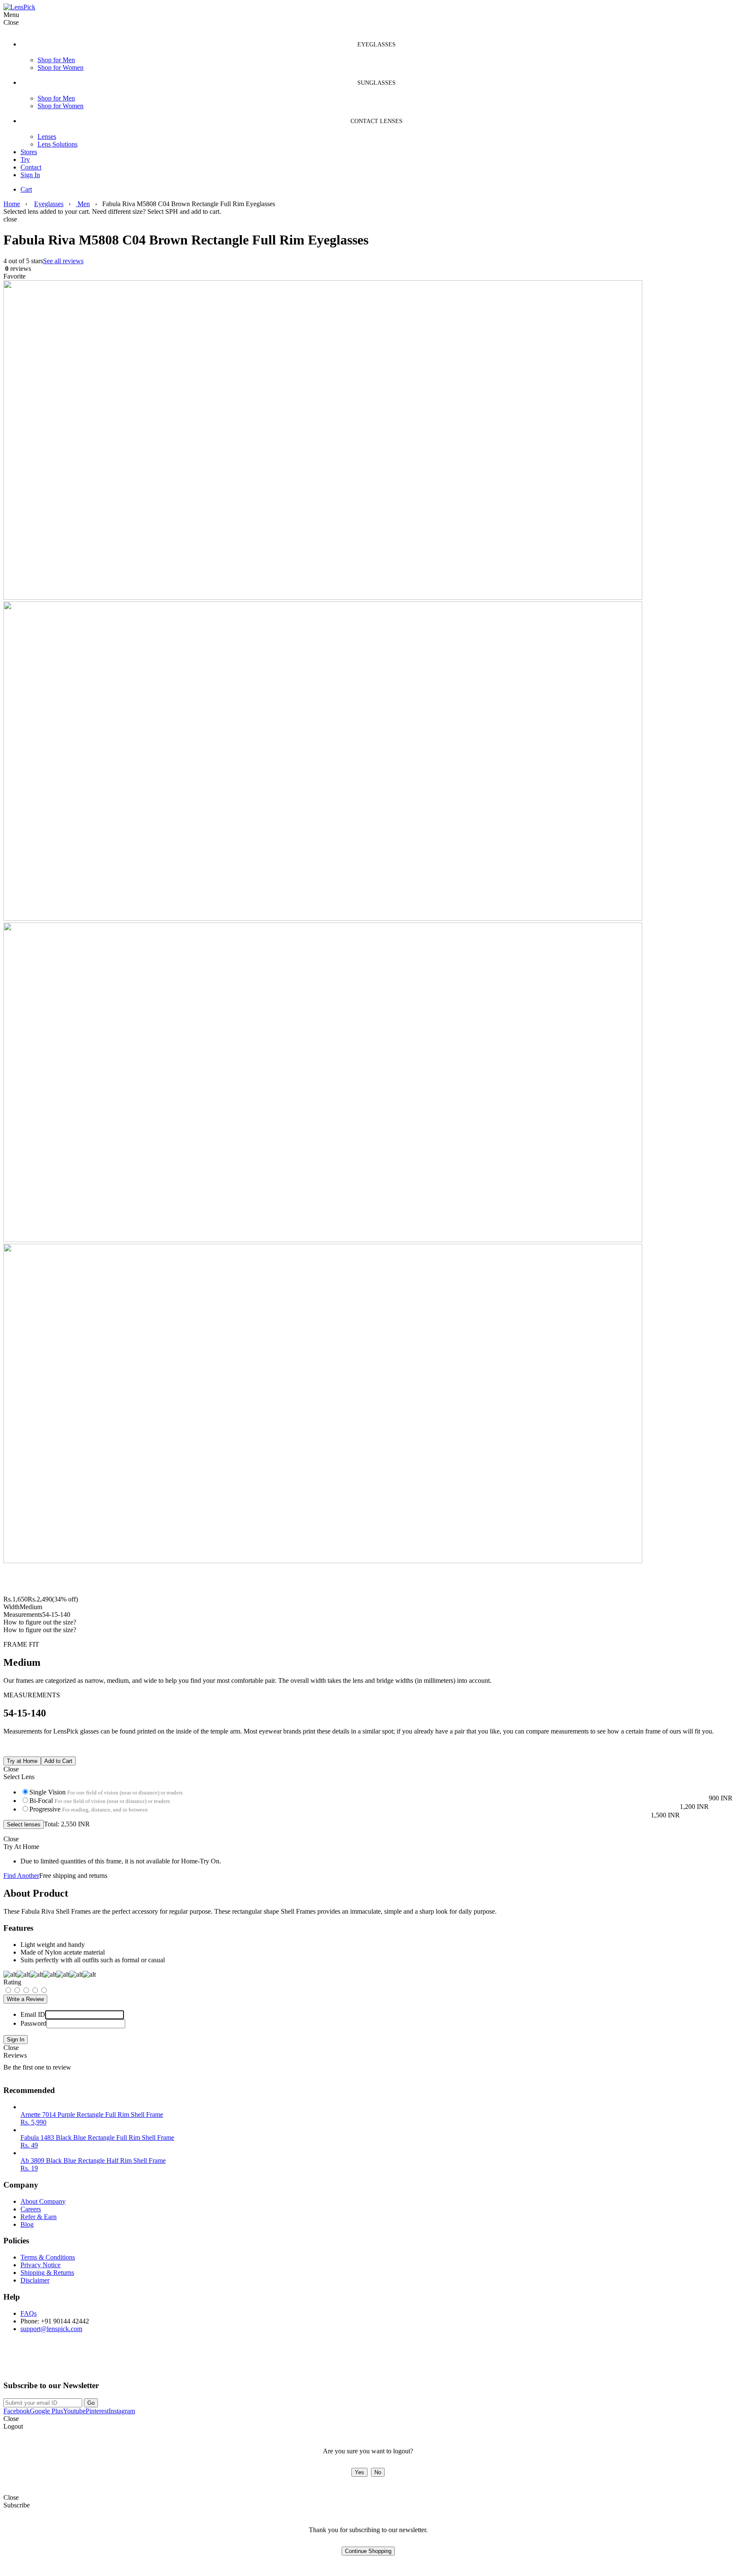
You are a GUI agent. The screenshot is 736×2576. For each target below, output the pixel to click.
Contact (31, 167)
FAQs (29, 2313)
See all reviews (63, 261)
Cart (26, 189)
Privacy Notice (40, 2265)
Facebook (17, 2411)
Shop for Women (60, 68)
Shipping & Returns (47, 2273)
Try (25, 160)
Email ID (33, 2014)
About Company (43, 2201)
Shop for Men (56, 60)
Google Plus (46, 2411)
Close (11, 2048)
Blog (27, 2224)
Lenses (47, 137)
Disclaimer (35, 2280)
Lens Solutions (57, 144)
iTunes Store (108, 2363)
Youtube (74, 2411)
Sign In (30, 175)
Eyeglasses (49, 204)
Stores (29, 152)
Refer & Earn (39, 2217)
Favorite (14, 276)
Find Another (21, 1876)
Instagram (122, 2411)
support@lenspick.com (51, 2329)
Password (33, 2023)
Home (12, 204)
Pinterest (97, 2411)
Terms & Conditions (48, 2257)
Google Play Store (36, 2363)
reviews (17, 269)
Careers (31, 2209)
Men (83, 204)
